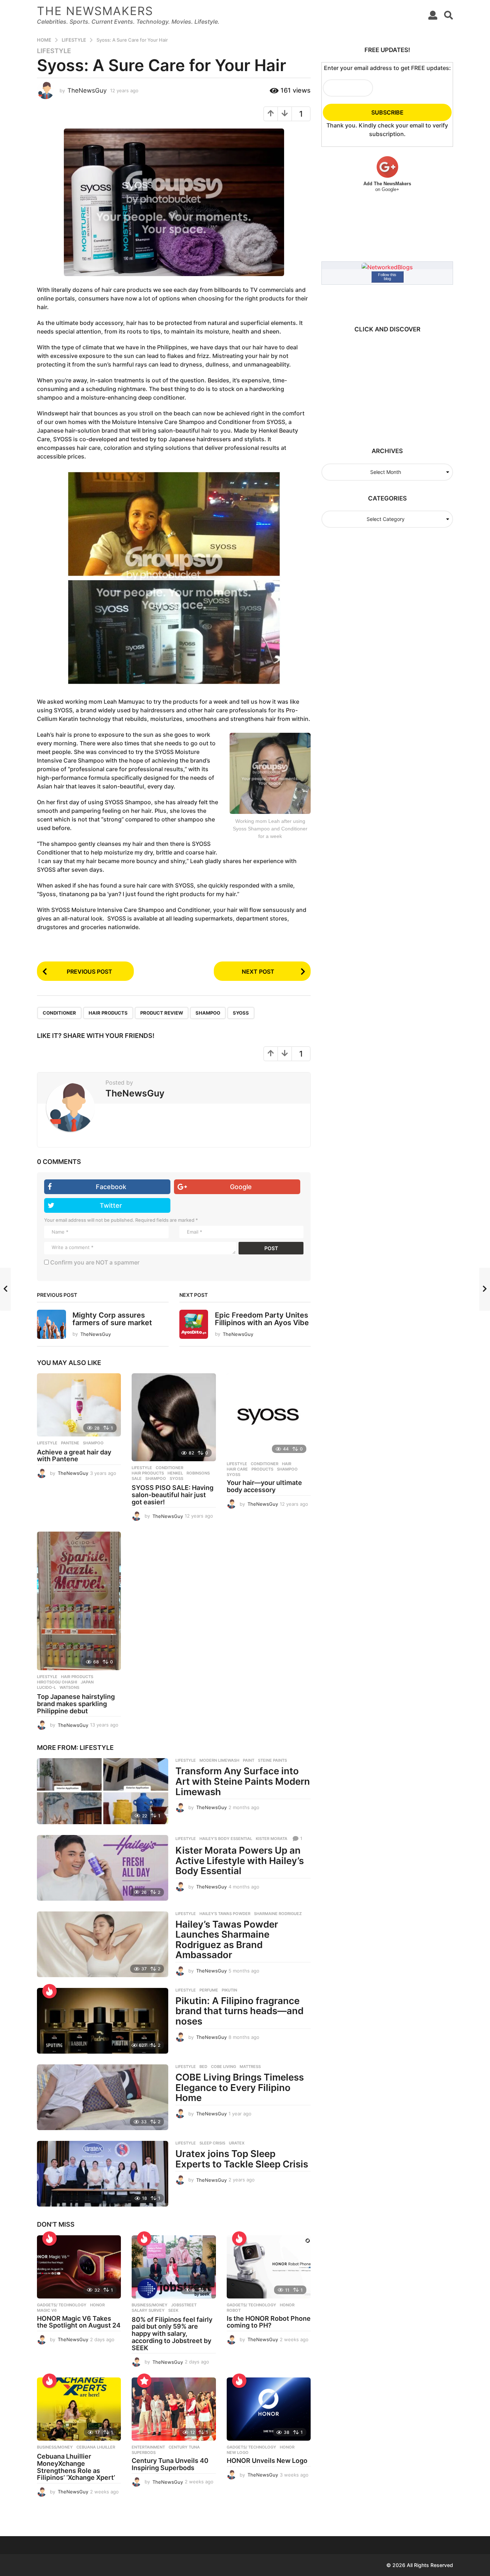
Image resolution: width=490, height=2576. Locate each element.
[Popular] (144, 2381)
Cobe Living (223, 2067)
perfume (209, 1990)
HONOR (97, 2305)
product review (162, 1013)
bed (203, 2067)
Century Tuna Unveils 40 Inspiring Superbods (170, 2464)
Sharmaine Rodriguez (278, 1914)
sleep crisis (212, 2143)
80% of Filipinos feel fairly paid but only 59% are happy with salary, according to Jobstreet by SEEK (172, 2334)
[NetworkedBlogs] (387, 266)
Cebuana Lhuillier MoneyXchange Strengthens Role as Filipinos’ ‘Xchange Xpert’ (76, 2467)
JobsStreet (184, 2305)
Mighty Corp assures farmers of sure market (112, 1319)
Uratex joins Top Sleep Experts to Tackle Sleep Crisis (242, 2159)
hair (287, 1464)
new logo (238, 2452)
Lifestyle (54, 51)
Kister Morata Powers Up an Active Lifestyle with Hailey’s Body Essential (240, 1860)
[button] (433, 15)
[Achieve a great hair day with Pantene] (79, 1405)
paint (249, 1760)
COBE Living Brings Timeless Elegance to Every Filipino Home (240, 2087)
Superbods (144, 2452)
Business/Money (150, 2305)
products (262, 1469)
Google (241, 1187)
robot (234, 2310)
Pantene (70, 1443)
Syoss (241, 1013)
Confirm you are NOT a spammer (94, 1262)
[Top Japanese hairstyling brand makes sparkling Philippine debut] (79, 1601)
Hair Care (237, 1469)
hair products (108, 1013)
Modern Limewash (219, 1760)
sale (137, 1478)
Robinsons (198, 1473)
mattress (250, 2067)
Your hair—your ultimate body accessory (264, 1486)
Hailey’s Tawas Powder (225, 1914)
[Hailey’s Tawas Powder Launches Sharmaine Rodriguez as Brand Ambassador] (103, 1944)
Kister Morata (272, 1839)
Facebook (111, 1187)
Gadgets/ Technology (62, 2305)
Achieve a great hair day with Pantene (74, 1456)
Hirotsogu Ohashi (57, 1682)
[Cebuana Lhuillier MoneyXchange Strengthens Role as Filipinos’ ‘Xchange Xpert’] (79, 2409)
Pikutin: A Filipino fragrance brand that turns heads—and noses (239, 2011)
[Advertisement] (384, 386)
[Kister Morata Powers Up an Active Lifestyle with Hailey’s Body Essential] (103, 1868)
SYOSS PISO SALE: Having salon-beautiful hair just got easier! (173, 1495)
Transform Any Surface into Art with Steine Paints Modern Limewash (243, 1781)
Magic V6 (47, 2310)
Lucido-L (46, 1687)
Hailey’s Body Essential (226, 1839)
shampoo (208, 1013)
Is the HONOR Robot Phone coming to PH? (269, 2322)
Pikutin (229, 1990)
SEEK (173, 2310)
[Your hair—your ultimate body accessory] (269, 1415)
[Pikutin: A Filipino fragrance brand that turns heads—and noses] (103, 2021)
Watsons (69, 1687)
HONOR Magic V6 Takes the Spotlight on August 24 (79, 2322)
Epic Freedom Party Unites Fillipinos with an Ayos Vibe (262, 1319)
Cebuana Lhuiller (96, 2447)
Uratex (237, 2143)
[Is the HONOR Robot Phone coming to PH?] (269, 2267)
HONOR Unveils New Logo (267, 2461)
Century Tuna (184, 2447)
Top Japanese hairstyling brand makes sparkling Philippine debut (76, 1704)
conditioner (59, 1013)
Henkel (175, 1473)
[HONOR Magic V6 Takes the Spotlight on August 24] (79, 2267)
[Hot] (50, 1991)
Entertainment (148, 2447)
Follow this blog (387, 277)
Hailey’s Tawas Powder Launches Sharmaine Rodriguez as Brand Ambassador (227, 1940)
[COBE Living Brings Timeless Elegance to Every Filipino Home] (103, 2097)
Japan (87, 1682)
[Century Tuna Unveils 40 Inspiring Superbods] (174, 2409)
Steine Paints (272, 1760)
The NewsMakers (95, 11)
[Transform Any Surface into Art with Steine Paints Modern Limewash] (103, 1791)
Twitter (111, 1205)
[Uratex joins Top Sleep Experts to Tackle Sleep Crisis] (103, 2174)
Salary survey (148, 2310)
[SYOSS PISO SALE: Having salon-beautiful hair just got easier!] (174, 1417)
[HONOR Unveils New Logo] (269, 2409)
